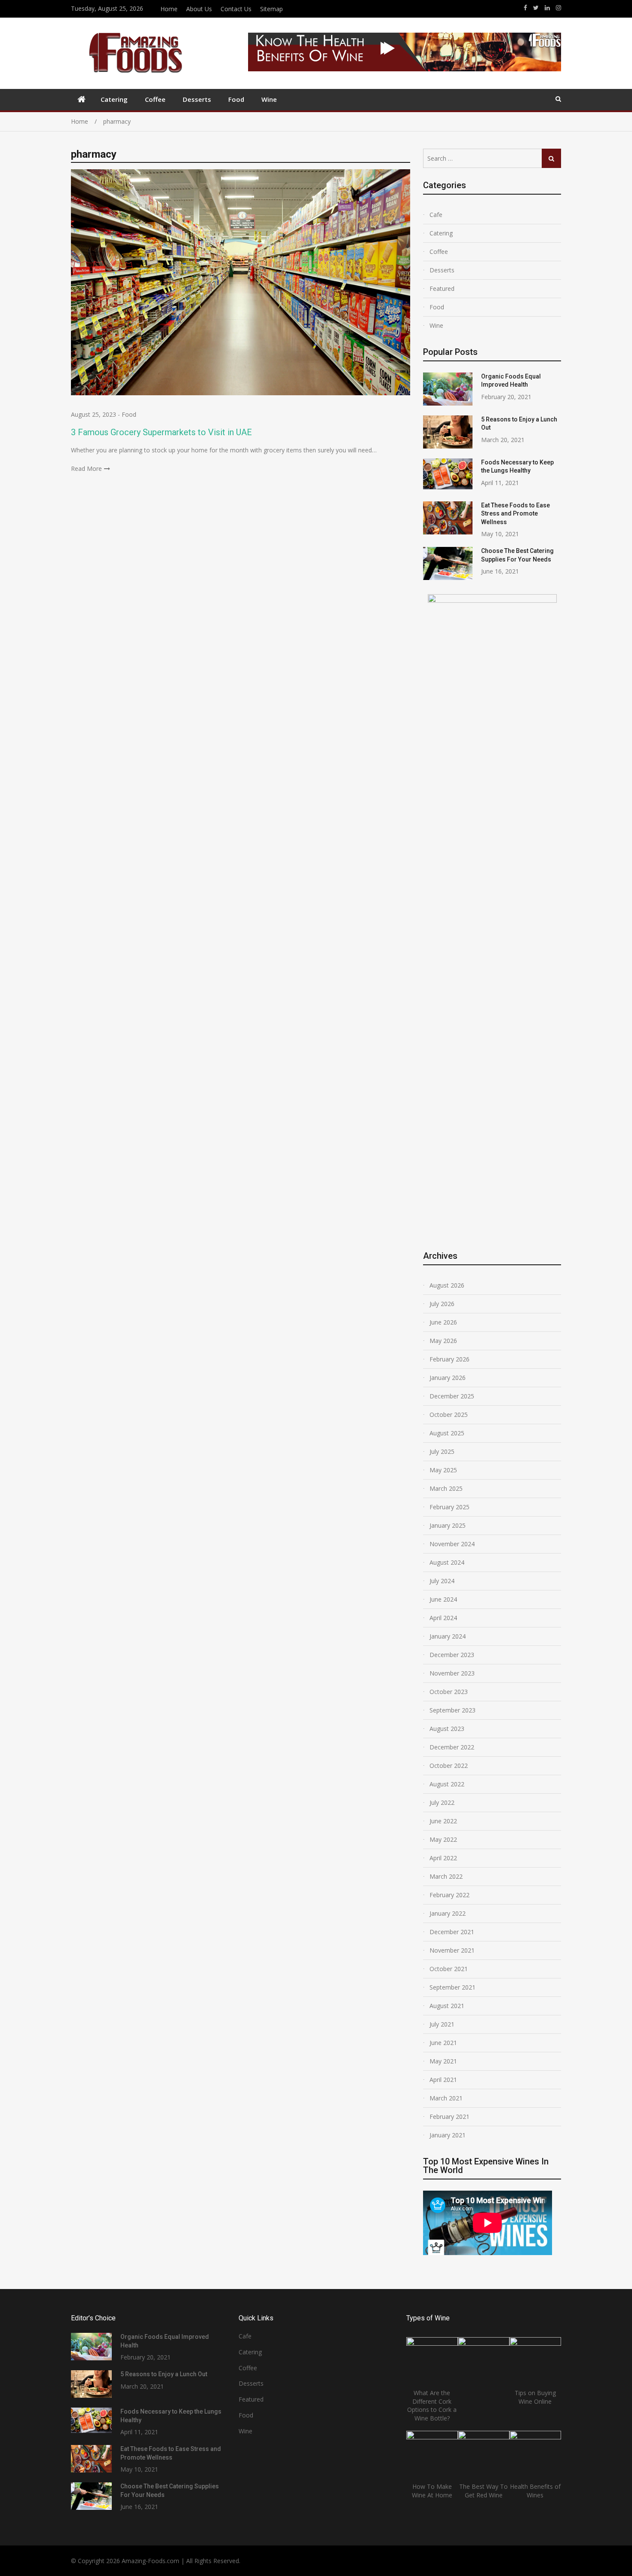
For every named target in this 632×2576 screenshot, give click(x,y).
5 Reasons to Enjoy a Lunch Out (164, 2374)
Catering (114, 99)
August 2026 (447, 1285)
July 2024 (442, 1581)
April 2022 (443, 1858)
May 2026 (443, 1341)
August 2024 (447, 1562)
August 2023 (447, 1729)
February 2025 (449, 1507)
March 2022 (446, 1876)
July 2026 (442, 1304)
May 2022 (443, 1839)
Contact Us (236, 9)
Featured (442, 288)
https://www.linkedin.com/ (547, 8)
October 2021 (449, 1969)
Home (169, 9)
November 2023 (452, 1673)
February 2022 (449, 1895)
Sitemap (272, 9)
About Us (199, 9)
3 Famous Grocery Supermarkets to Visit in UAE (161, 432)
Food (236, 99)
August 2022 (447, 1784)
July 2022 (442, 1802)
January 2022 (448, 1913)
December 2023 (452, 1655)
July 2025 (442, 1451)
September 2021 (453, 1987)
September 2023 (453, 1710)
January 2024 (448, 1636)
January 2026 (448, 1378)
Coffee (155, 99)
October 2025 (449, 1415)
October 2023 (449, 1692)
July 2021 (442, 2024)
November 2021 (452, 1950)
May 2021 (443, 2061)
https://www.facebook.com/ (525, 8)
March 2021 (446, 2098)
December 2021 (452, 1932)
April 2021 (443, 2080)
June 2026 (443, 1322)
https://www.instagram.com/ (558, 8)
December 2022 (452, 1747)
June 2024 (443, 1599)
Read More (86, 469)
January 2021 (448, 2135)
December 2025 (452, 1396)
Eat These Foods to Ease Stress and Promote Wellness (515, 514)
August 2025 (447, 1433)
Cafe (436, 215)
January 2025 (448, 1525)
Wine (269, 99)
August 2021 (447, 2006)
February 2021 (449, 2117)
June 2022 (443, 1821)
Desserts (197, 99)
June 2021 (443, 2043)
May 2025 (443, 1470)
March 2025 (446, 1488)
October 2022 (449, 1766)
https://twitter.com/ (536, 8)
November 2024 (452, 1544)
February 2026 (449, 1359)
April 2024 (443, 1618)
